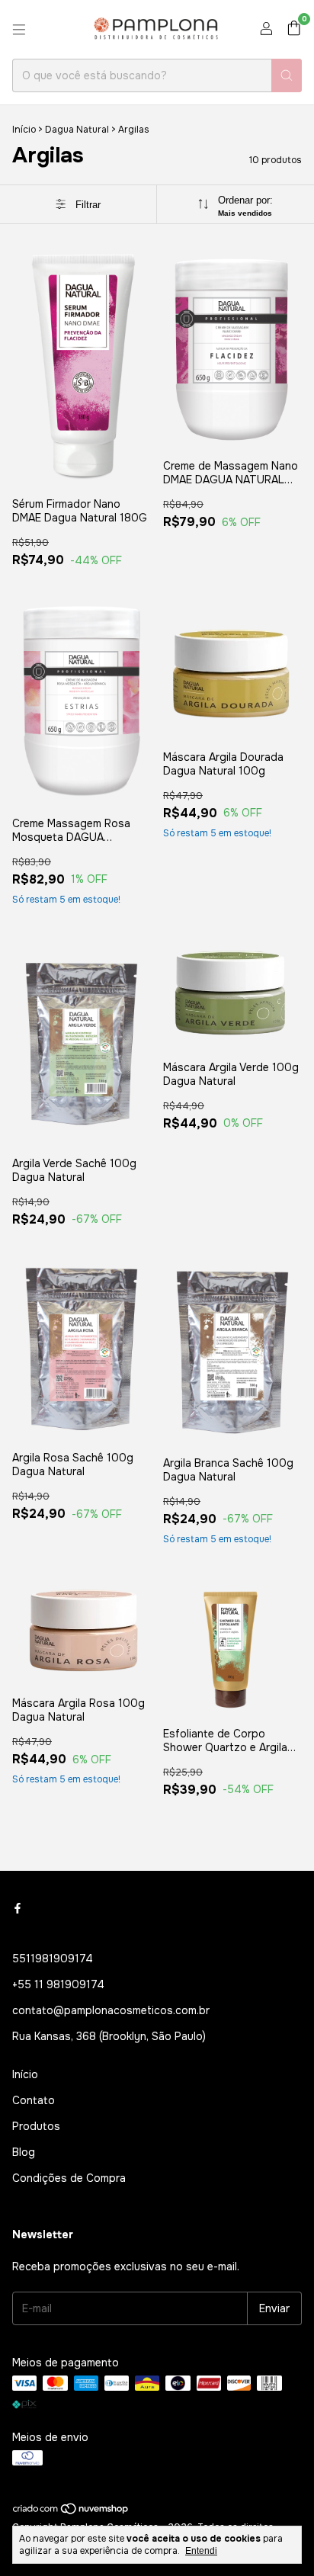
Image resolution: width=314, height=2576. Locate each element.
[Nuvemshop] (71, 2512)
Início (24, 130)
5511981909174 (53, 1958)
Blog (24, 2152)
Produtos (36, 2126)
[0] (294, 29)
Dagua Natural (77, 130)
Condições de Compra (69, 2178)
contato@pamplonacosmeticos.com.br (111, 2010)
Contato (34, 2100)
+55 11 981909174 (58, 1984)
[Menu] (19, 30)
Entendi (201, 2551)
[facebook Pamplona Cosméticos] (18, 1908)
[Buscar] (287, 75)
